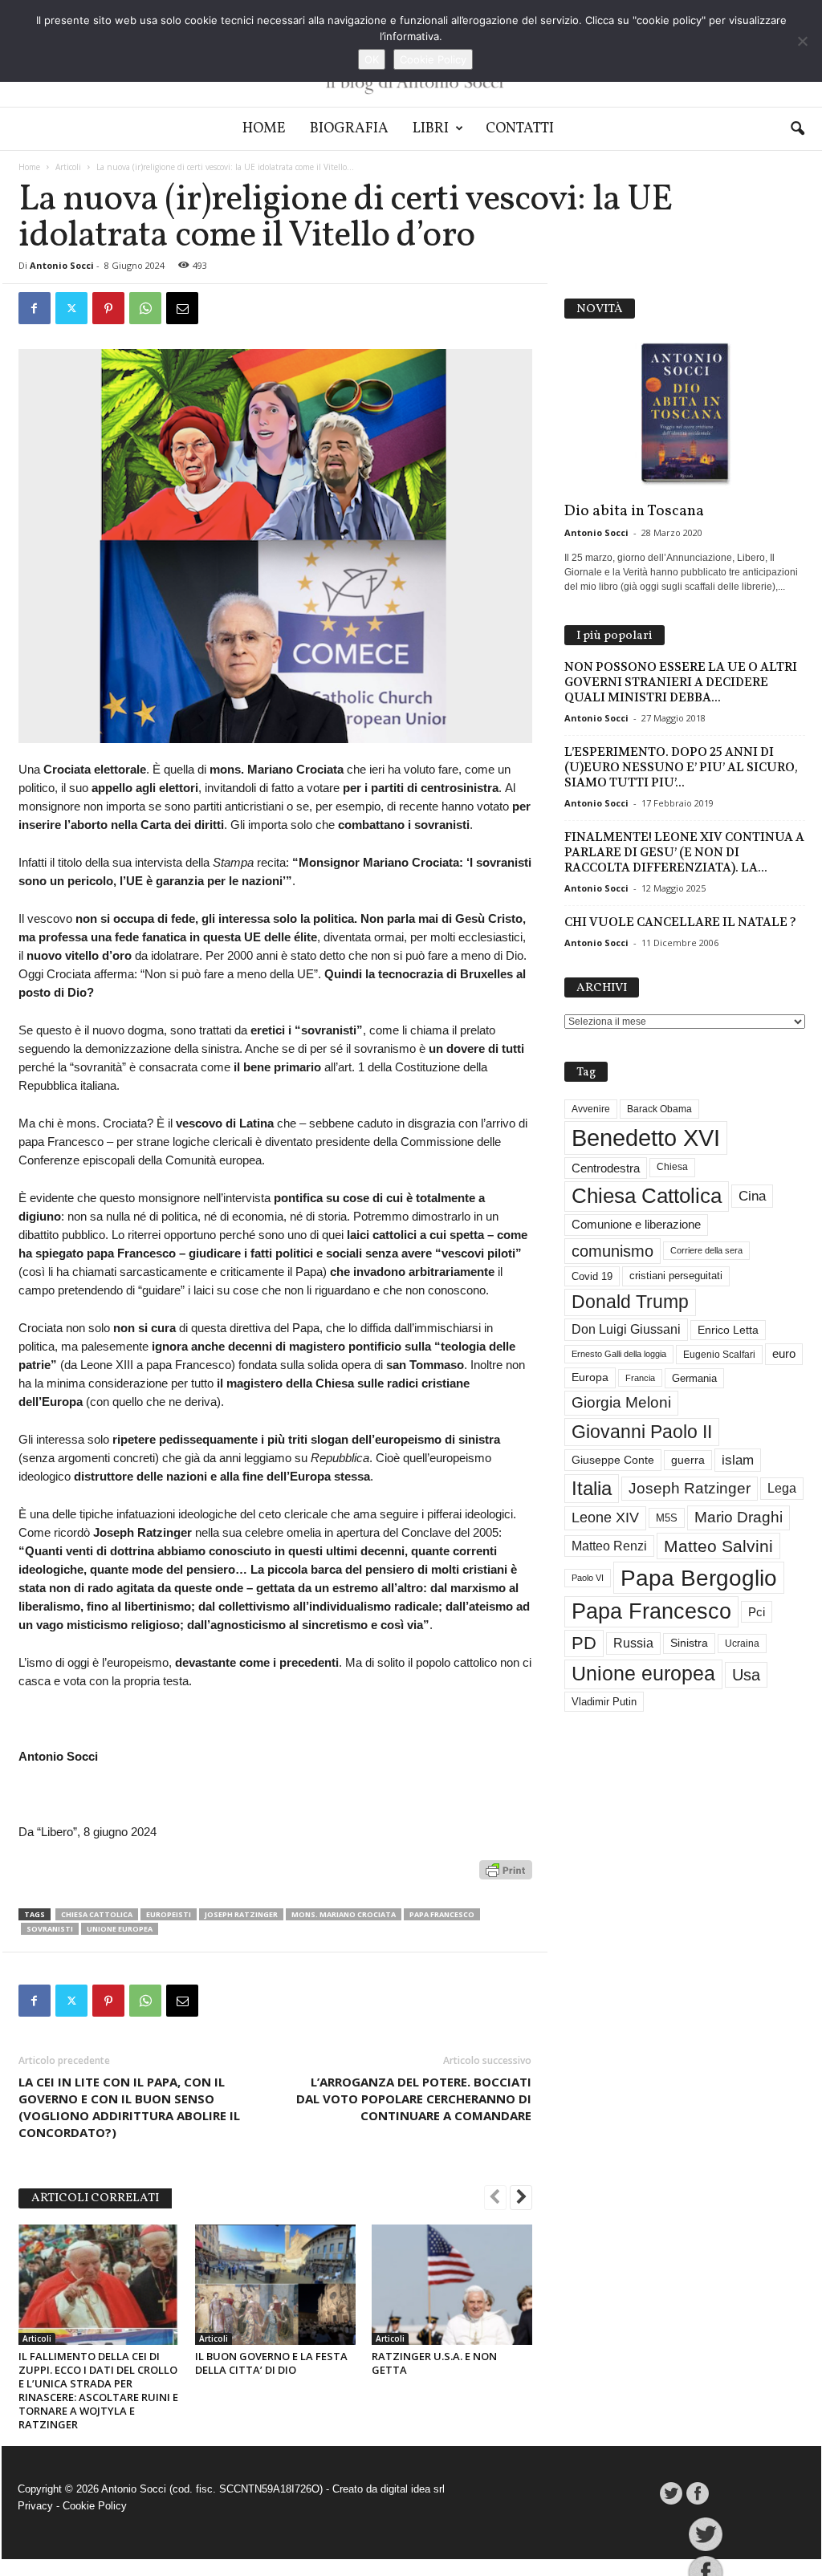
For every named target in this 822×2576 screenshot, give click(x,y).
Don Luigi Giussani (626, 1329)
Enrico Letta (728, 1330)
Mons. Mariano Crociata (344, 1914)
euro (784, 1354)
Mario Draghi (739, 1517)
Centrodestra (606, 1168)
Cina (752, 1196)
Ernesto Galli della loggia (619, 1354)
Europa (590, 1377)
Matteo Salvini (718, 1546)
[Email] (182, 308)
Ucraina (742, 1644)
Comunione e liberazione (636, 1224)
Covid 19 (592, 1276)
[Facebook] (35, 308)
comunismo (612, 1251)
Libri (431, 129)
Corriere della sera (706, 1250)
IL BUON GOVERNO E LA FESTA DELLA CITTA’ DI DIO (271, 2363)
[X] (71, 308)
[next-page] (521, 2199)
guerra (688, 1460)
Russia (633, 1643)
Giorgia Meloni (621, 1402)
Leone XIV (605, 1518)
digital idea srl (413, 2489)
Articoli (68, 167)
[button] (797, 129)
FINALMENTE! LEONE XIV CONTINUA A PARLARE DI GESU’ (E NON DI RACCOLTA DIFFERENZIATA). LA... (684, 852)
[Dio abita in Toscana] (685, 414)
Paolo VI (588, 1578)
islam (738, 1460)
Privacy (35, 2506)
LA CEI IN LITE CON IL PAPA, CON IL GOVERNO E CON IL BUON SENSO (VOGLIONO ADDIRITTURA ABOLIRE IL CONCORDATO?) (129, 2107)
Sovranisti (50, 1929)
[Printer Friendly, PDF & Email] (506, 1878)
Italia (592, 1488)
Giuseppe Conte (613, 1460)
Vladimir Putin (604, 1702)
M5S (667, 1518)
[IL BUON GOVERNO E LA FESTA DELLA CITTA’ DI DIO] (275, 2285)
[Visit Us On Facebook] (697, 2493)
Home (264, 129)
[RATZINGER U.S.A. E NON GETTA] (452, 2285)
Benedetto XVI (646, 1138)
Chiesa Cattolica (97, 1914)
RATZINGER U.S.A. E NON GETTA (434, 2363)
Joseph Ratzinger (241, 1914)
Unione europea (120, 1929)
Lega (782, 1488)
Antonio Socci (62, 265)
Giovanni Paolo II (642, 1432)
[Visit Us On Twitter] (671, 2493)
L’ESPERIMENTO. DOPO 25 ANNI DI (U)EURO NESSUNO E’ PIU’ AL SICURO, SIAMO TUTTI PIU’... (681, 767)
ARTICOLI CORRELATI (95, 2198)
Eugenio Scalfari (719, 1355)
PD (584, 1643)
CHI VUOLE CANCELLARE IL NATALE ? (680, 922)
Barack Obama (659, 1109)
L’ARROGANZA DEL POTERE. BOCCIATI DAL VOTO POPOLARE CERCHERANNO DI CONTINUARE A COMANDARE (414, 2099)
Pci (757, 1612)
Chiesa (672, 1167)
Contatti (520, 129)
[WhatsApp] (145, 308)
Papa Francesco (442, 1914)
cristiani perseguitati (676, 1276)
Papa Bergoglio (699, 1578)
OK (372, 59)
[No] (802, 41)
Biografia (349, 129)
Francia (640, 1378)
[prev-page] (495, 2199)
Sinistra (689, 1643)
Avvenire (591, 1109)
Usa (746, 1675)
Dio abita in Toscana (634, 511)
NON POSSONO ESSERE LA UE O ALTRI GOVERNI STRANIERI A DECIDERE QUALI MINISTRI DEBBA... (681, 682)
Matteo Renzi (609, 1546)
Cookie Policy (95, 2506)
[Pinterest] (108, 308)
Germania (694, 1378)
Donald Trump (630, 1302)
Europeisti (169, 1914)
